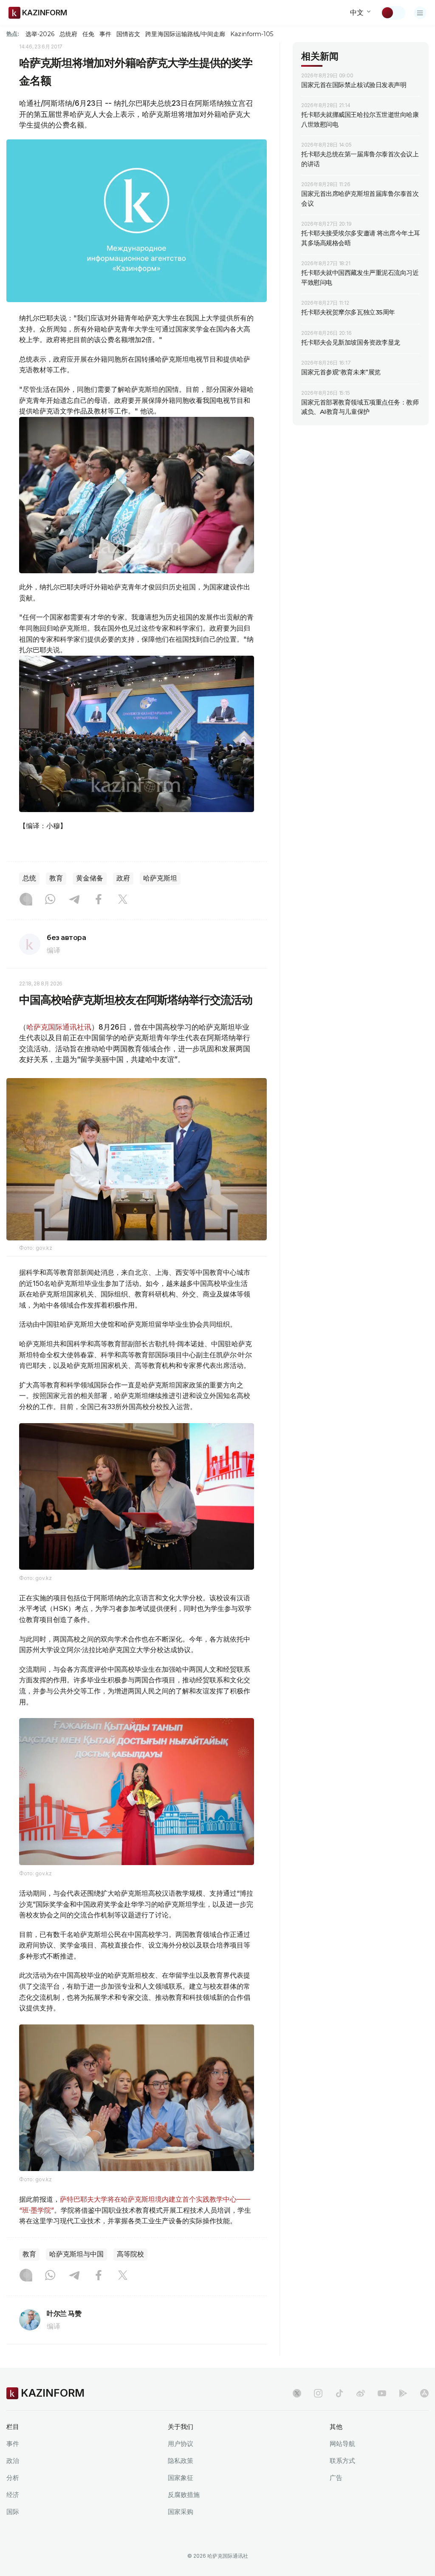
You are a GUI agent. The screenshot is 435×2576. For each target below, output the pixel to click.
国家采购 (181, 2512)
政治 (13, 2461)
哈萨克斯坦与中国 (76, 2254)
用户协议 (181, 2444)
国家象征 (181, 2478)
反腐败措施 (184, 2495)
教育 (56, 878)
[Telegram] (74, 900)
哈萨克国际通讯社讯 (59, 1027)
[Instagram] (26, 900)
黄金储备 (90, 878)
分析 (13, 2478)
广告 (336, 2478)
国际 (13, 2512)
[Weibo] (361, 2393)
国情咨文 (128, 34)
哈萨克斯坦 (160, 878)
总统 (29, 878)
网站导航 (342, 2444)
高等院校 (130, 2254)
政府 (123, 878)
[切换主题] (393, 13)
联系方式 (342, 2461)
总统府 (68, 34)
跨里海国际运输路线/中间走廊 (185, 34)
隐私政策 (181, 2461)
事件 (105, 34)
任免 (88, 34)
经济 (13, 2495)
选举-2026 (40, 34)
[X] (123, 900)
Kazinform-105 (252, 34)
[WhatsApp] (50, 900)
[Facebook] (99, 900)
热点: (13, 34)
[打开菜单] (420, 13)
